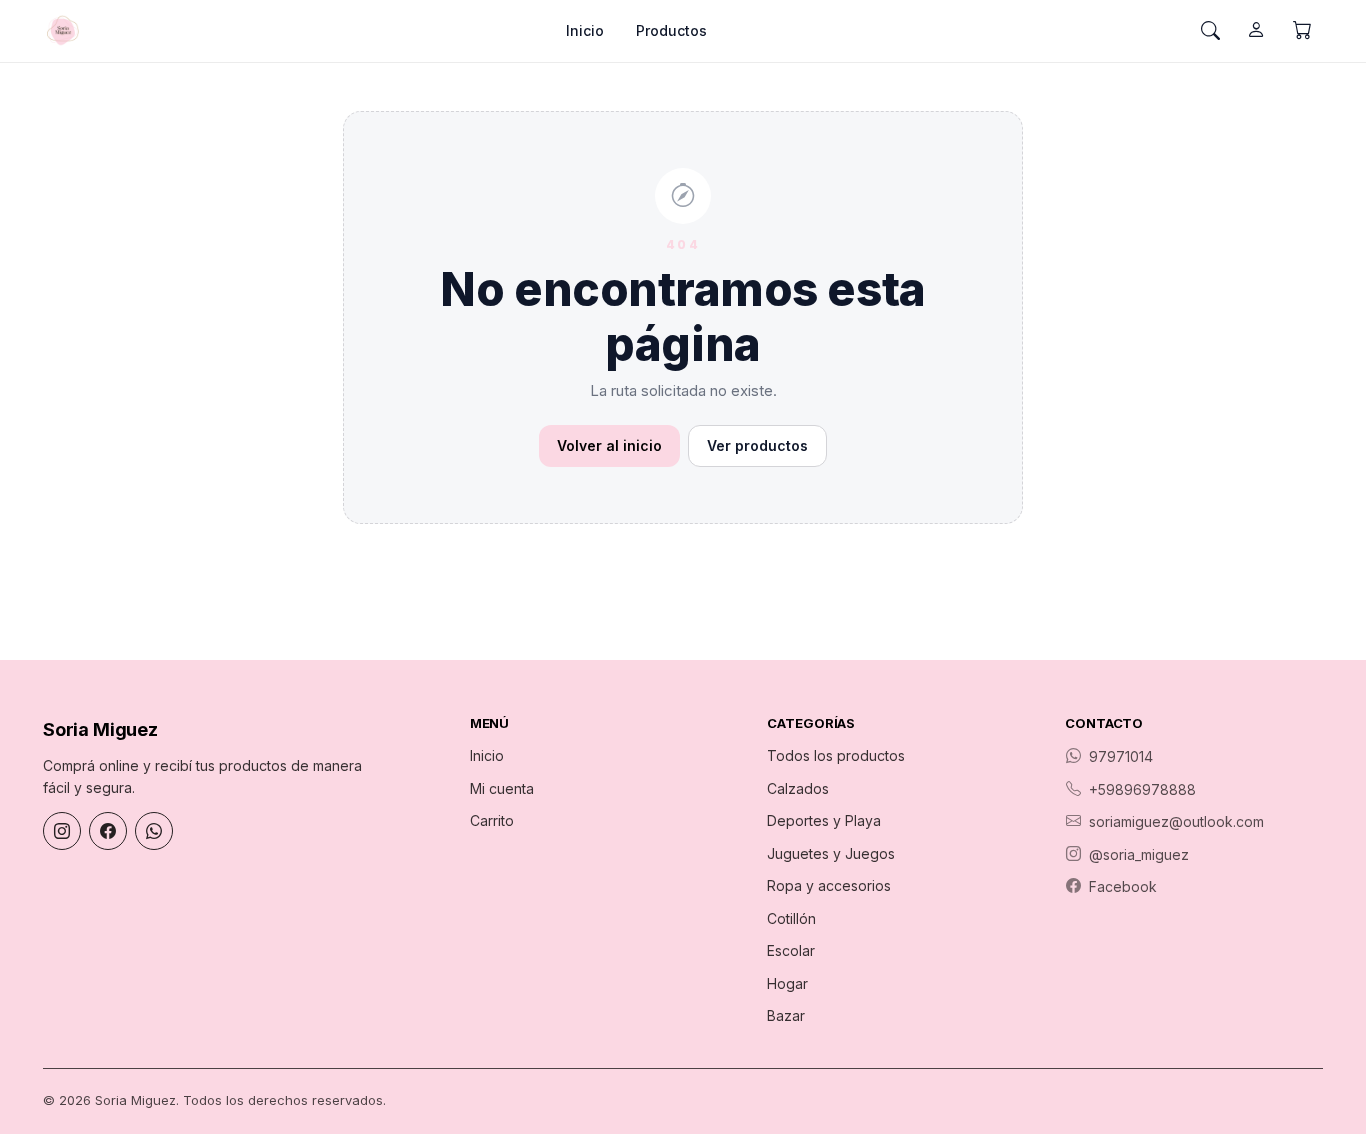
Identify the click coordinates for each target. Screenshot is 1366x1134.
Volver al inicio (609, 445)
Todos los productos (836, 755)
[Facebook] (108, 831)
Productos (671, 30)
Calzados (798, 788)
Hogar (787, 983)
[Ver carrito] (1302, 31)
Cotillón (791, 918)
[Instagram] (62, 831)
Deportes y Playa (824, 820)
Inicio (585, 30)
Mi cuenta (502, 788)
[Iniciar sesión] (1256, 31)
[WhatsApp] (154, 831)
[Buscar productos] (1210, 31)
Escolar (791, 950)
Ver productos (757, 445)
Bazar (786, 1015)
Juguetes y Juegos (831, 853)
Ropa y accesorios (829, 885)
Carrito (492, 820)
